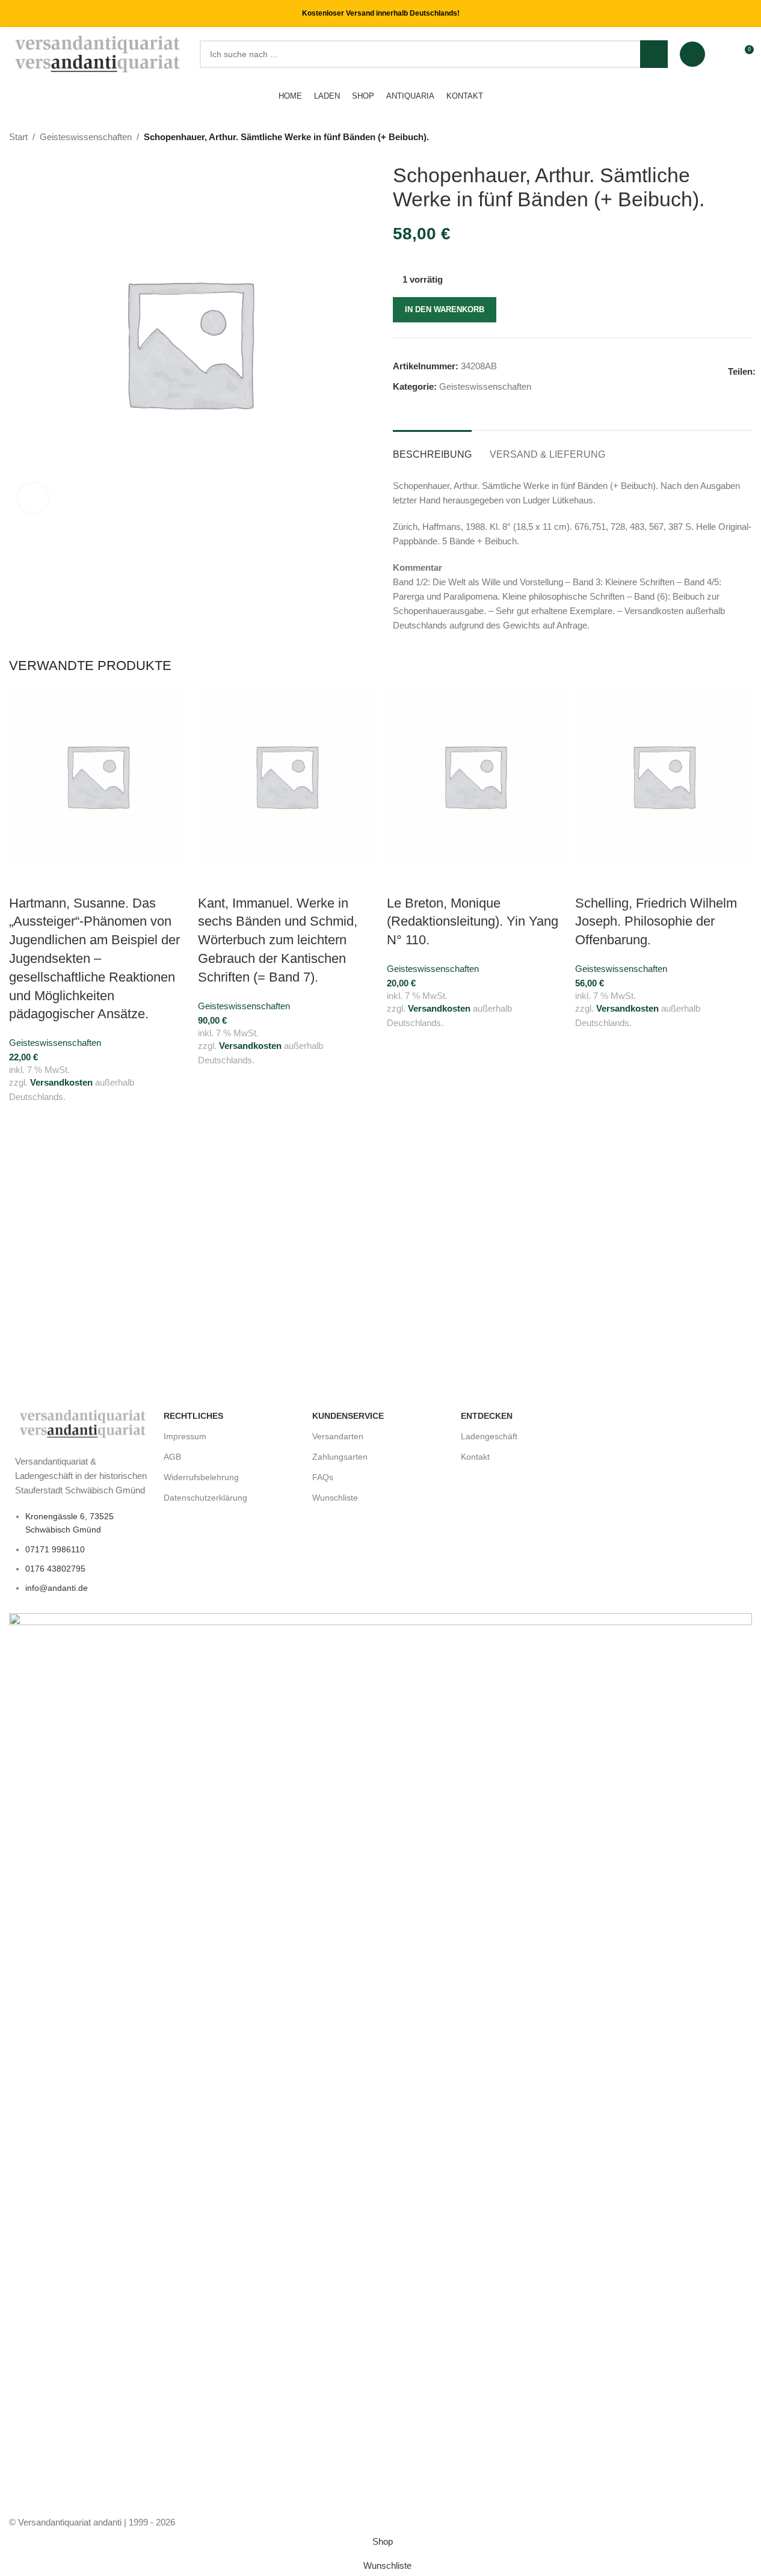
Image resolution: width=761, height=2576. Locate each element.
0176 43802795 (55, 1569)
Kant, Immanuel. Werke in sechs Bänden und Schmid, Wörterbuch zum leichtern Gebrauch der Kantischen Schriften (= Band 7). (278, 940)
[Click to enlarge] (33, 498)
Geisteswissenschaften (86, 137)
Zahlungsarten (340, 1457)
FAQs (323, 1477)
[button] (24, 879)
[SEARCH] (654, 54)
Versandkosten (61, 1082)
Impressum (185, 1436)
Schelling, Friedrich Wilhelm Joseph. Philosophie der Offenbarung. (656, 922)
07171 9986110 (55, 1549)
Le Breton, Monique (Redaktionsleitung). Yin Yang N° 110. (473, 922)
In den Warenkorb (445, 309)
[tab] (432, 448)
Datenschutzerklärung (205, 1498)
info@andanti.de (57, 1588)
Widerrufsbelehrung (201, 1477)
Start (18, 137)
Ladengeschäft (489, 1436)
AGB (172, 1457)
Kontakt (475, 1457)
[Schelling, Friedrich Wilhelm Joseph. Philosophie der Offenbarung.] (664, 776)
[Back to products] (730, 138)
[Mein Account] (692, 54)
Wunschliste (335, 1498)
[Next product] (745, 138)
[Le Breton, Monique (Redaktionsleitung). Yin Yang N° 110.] (475, 776)
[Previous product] (716, 138)
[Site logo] (98, 53)
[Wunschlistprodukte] (722, 54)
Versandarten (338, 1436)
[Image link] (83, 1423)
